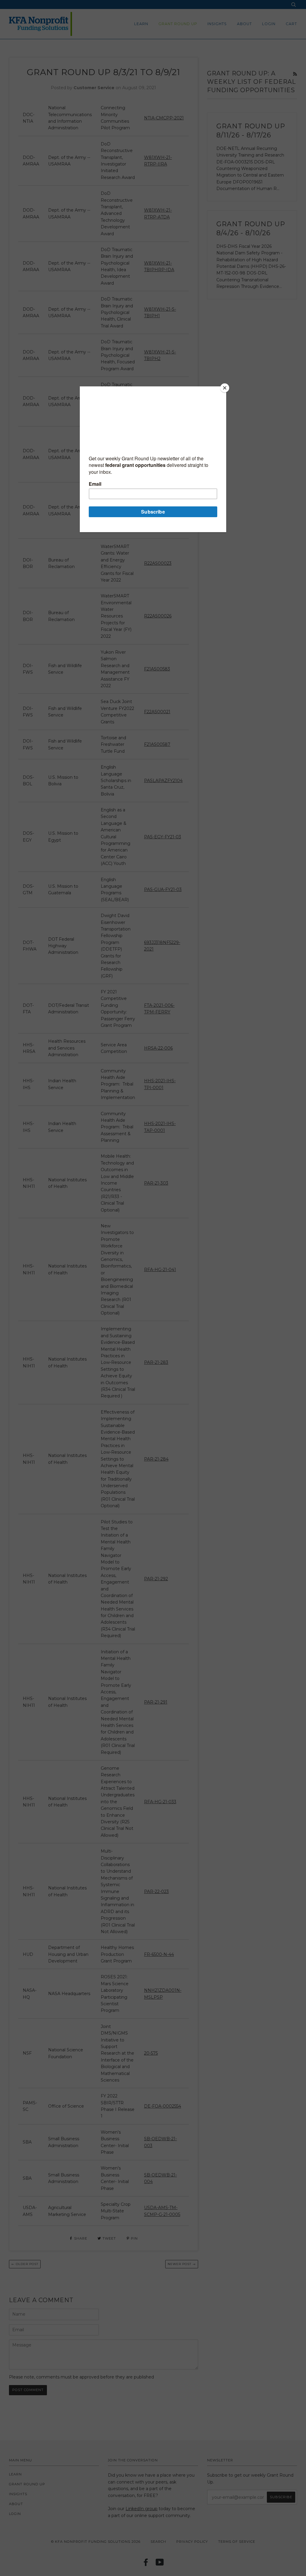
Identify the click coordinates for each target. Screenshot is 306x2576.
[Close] (225, 388)
